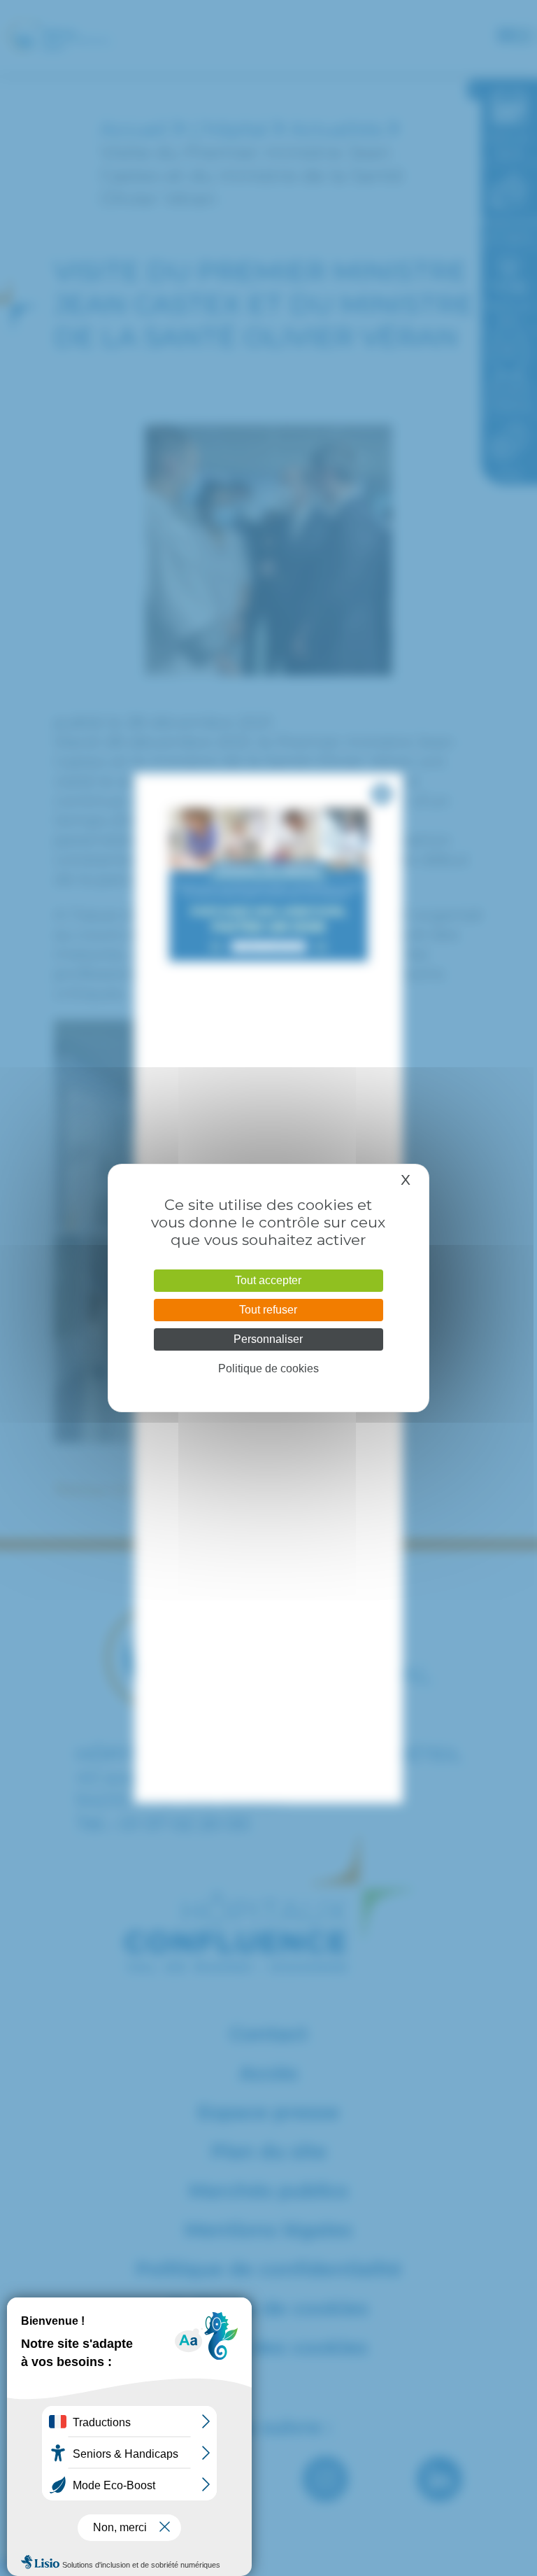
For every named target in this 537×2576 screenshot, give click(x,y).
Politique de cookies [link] (268, 1368)
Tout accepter (268, 1280)
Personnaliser (268, 1339)
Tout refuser (268, 1310)
